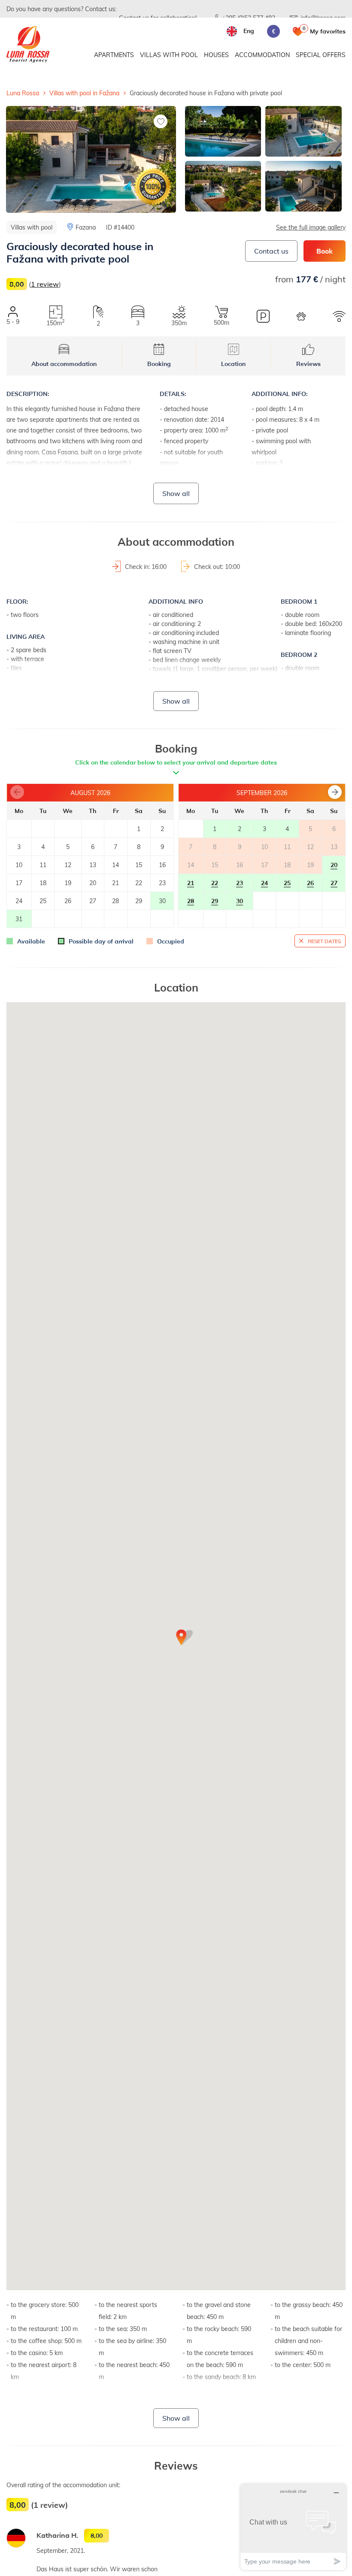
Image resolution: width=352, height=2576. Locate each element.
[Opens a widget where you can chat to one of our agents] (293, 2527)
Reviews (308, 364)
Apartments (114, 55)
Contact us (271, 251)
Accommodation (262, 55)
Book (325, 251)
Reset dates (324, 941)
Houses (216, 55)
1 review (45, 284)
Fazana (86, 227)
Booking (159, 364)
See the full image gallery (311, 227)
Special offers (321, 55)
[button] (335, 792)
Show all (176, 493)
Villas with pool (169, 55)
